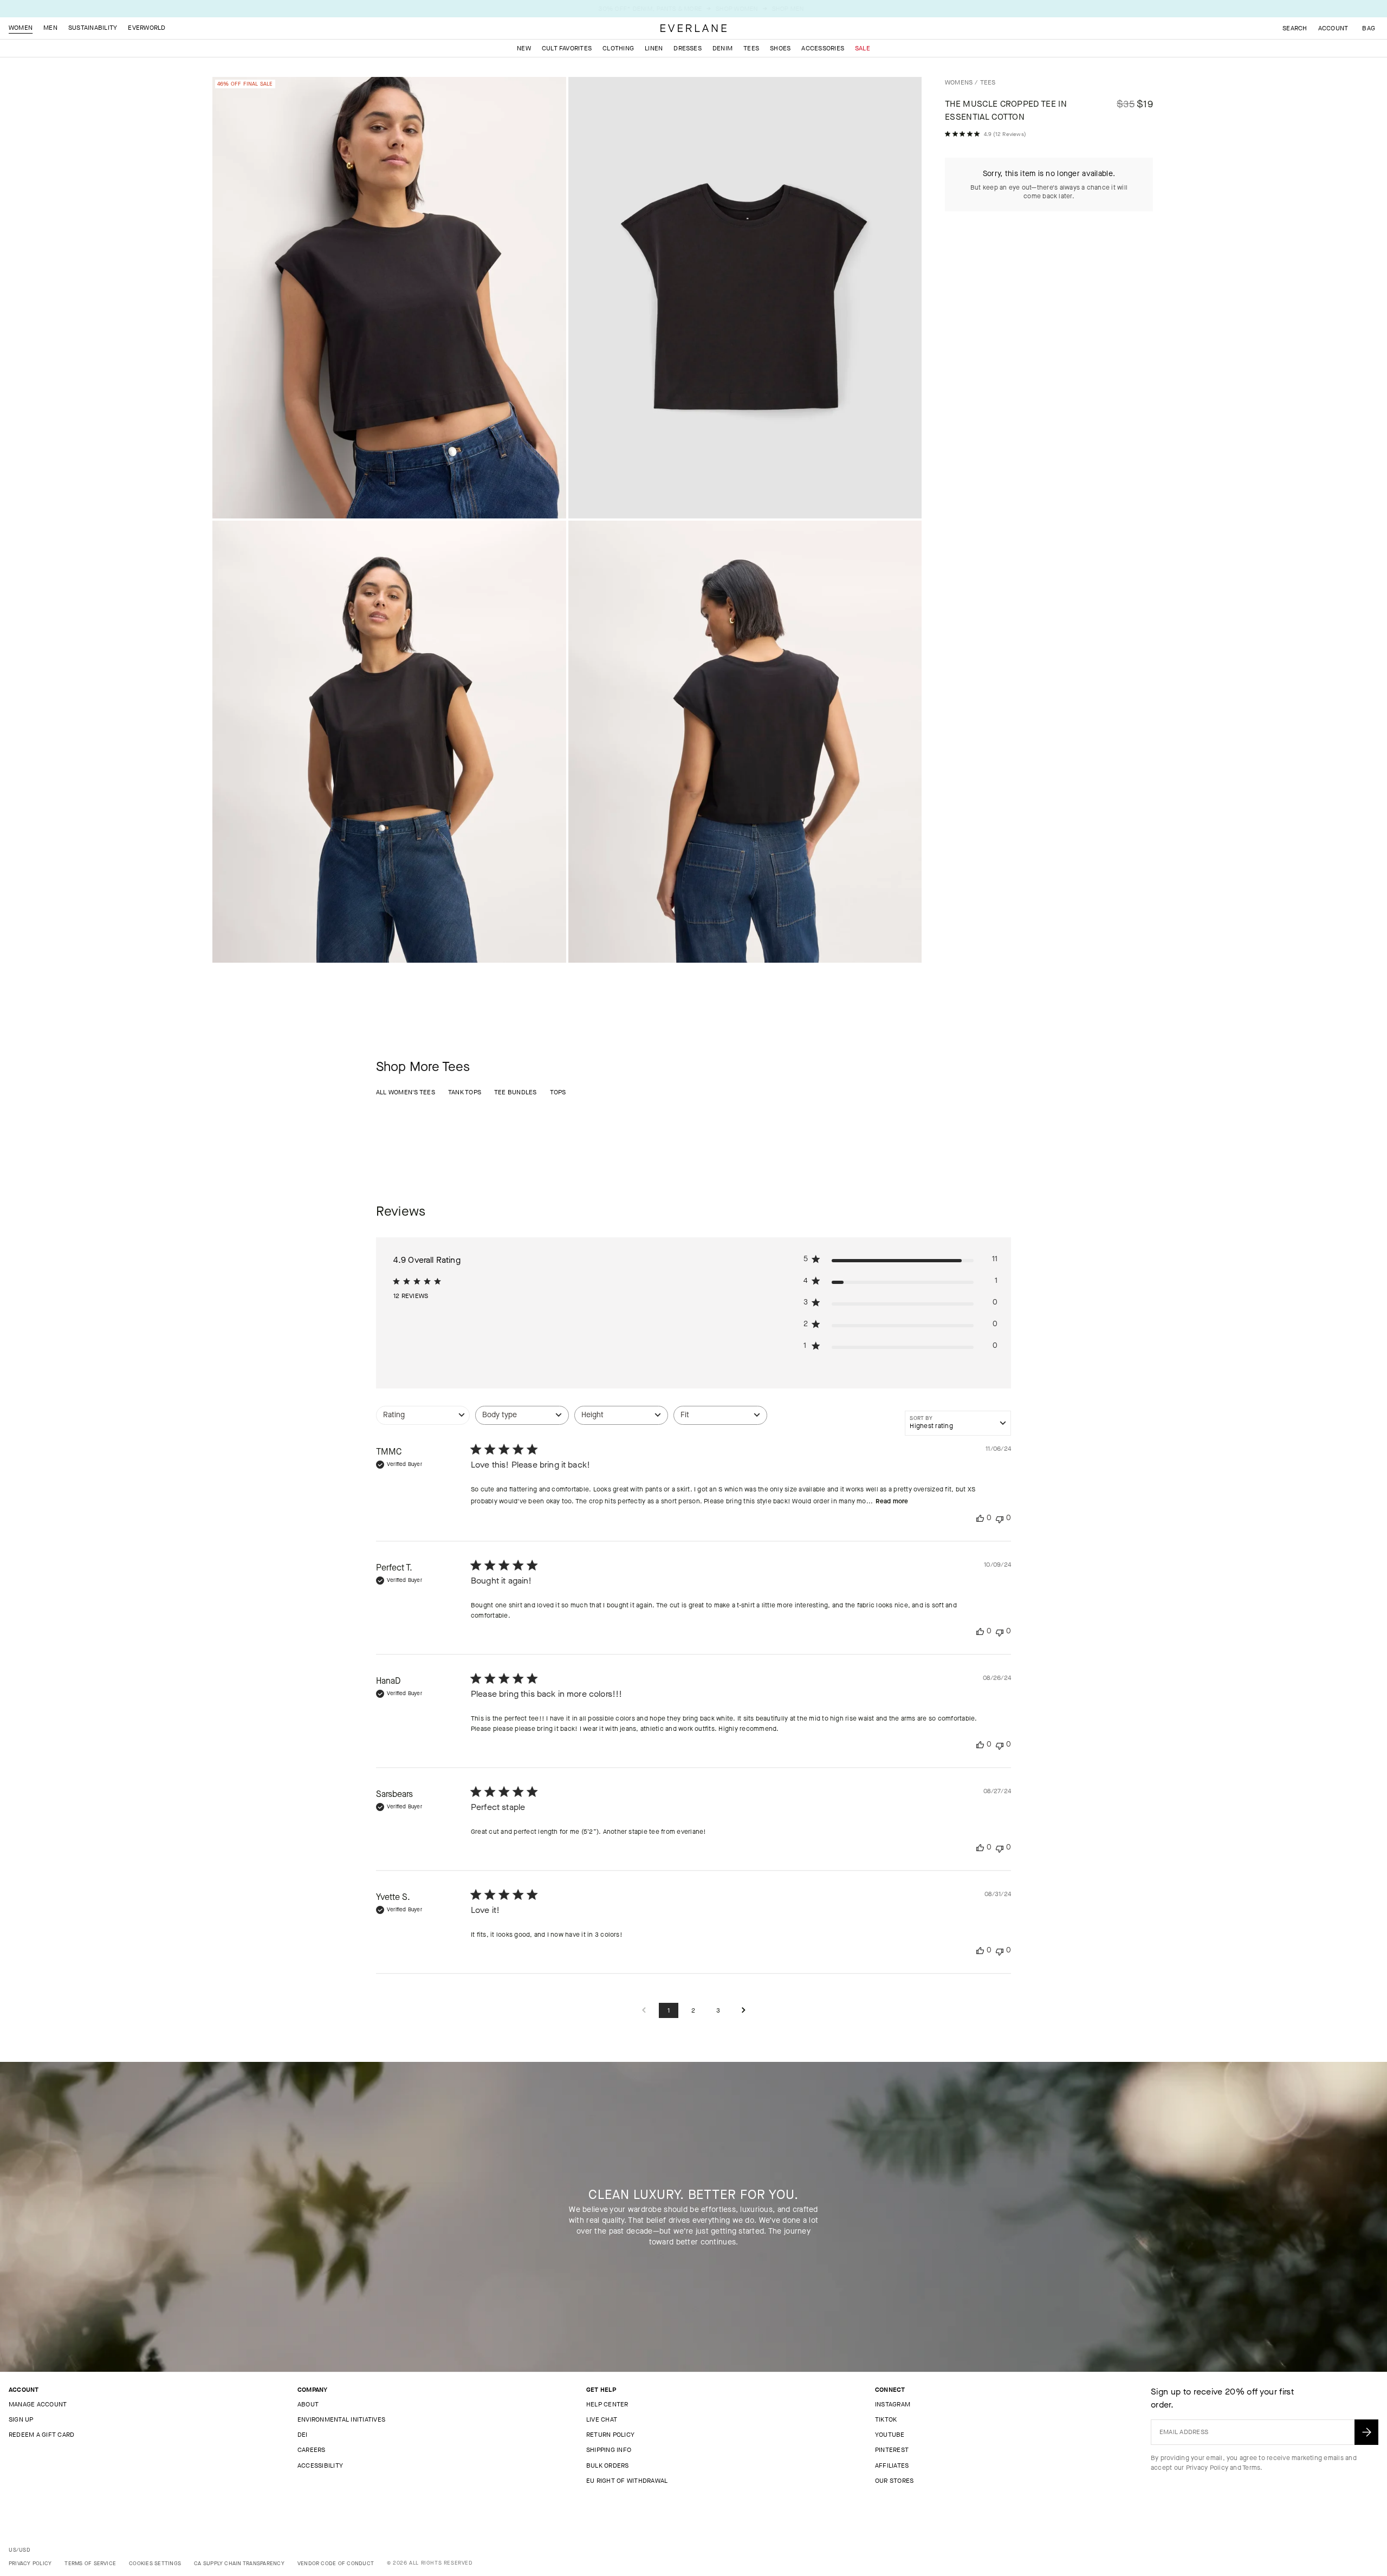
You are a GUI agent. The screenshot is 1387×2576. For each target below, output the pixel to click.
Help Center (607, 2404)
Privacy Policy (1207, 2468)
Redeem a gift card (41, 2435)
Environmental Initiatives (341, 2419)
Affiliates (892, 2465)
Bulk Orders (608, 2465)
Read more (892, 1501)
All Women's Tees (406, 1092)
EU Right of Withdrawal (627, 2481)
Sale (863, 48)
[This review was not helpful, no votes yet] (1000, 1518)
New (524, 48)
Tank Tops (465, 1092)
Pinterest (892, 2450)
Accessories (823, 48)
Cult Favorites (567, 48)
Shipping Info (609, 2450)
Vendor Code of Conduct (336, 2563)
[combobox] (423, 1421)
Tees (751, 48)
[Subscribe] (1366, 2432)
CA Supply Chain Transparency (239, 2563)
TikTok (886, 2419)
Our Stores (894, 2481)
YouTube (890, 2435)
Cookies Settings (155, 2563)
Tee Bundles (516, 1092)
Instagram (893, 2404)
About (308, 2404)
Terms (1251, 2468)
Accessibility (320, 2465)
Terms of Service (90, 2563)
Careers (312, 2450)
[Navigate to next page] (743, 2011)
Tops (558, 1092)
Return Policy (610, 2435)
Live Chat (602, 2419)
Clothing (618, 48)
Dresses (688, 48)
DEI (303, 2435)
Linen (654, 48)
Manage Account (38, 2404)
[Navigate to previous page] (644, 2011)
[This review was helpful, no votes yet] (980, 1518)
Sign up (21, 2419)
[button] (1369, 28)
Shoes (780, 48)
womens (959, 82)
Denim (722, 48)
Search (1295, 28)
